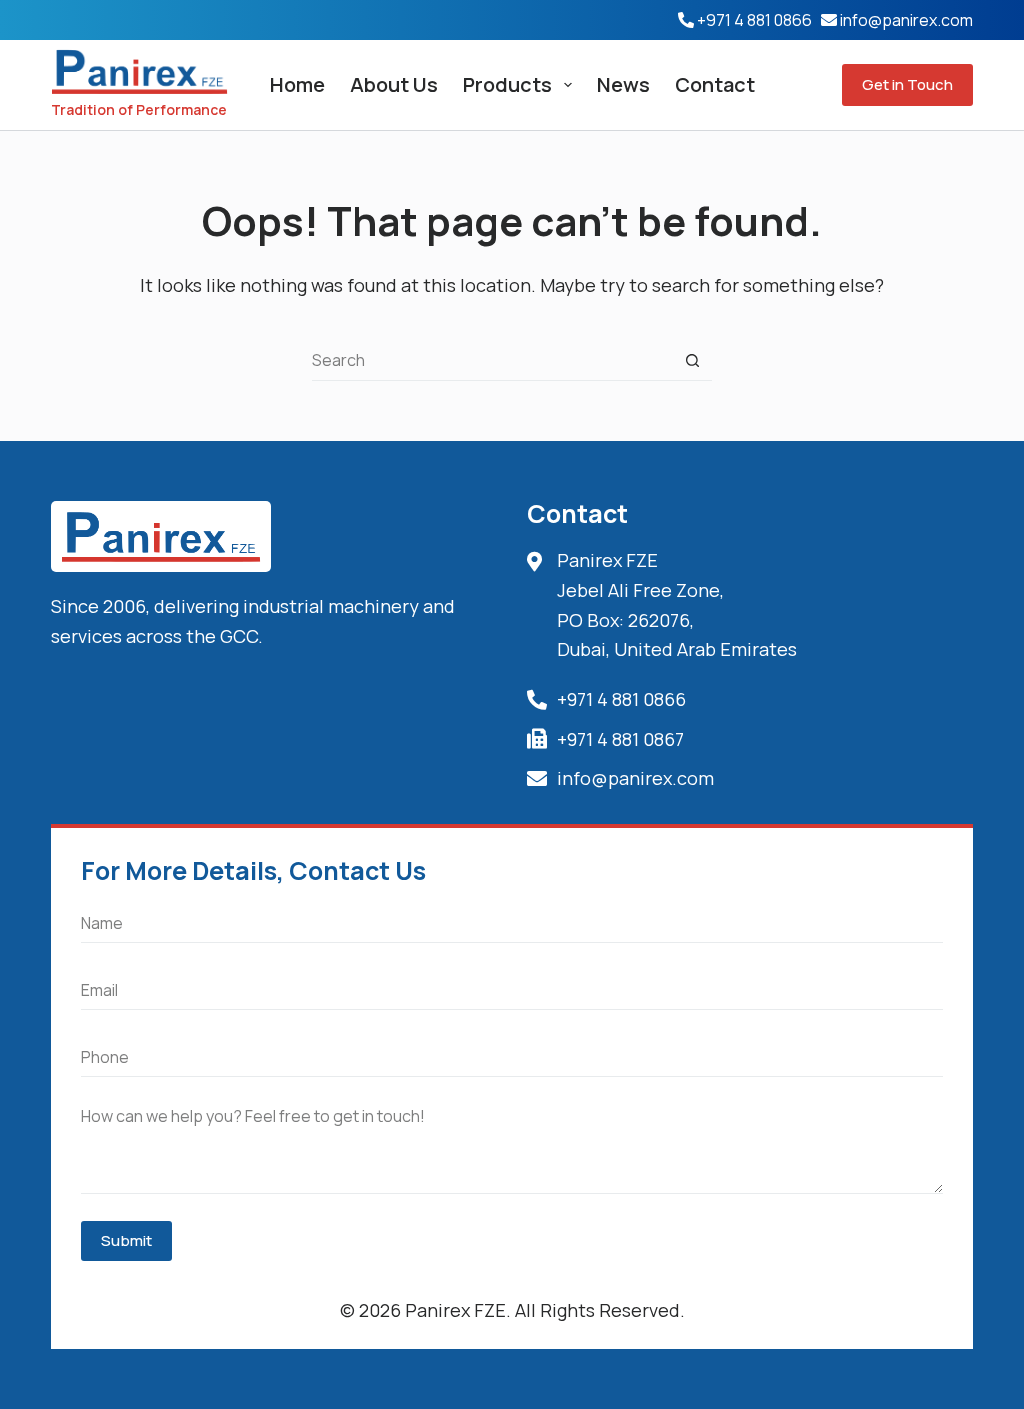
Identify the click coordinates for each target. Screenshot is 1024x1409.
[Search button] (692, 361)
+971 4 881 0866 (754, 20)
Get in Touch (907, 84)
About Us (394, 84)
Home (297, 84)
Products (507, 84)
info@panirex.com (906, 20)
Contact (715, 84)
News (623, 84)
